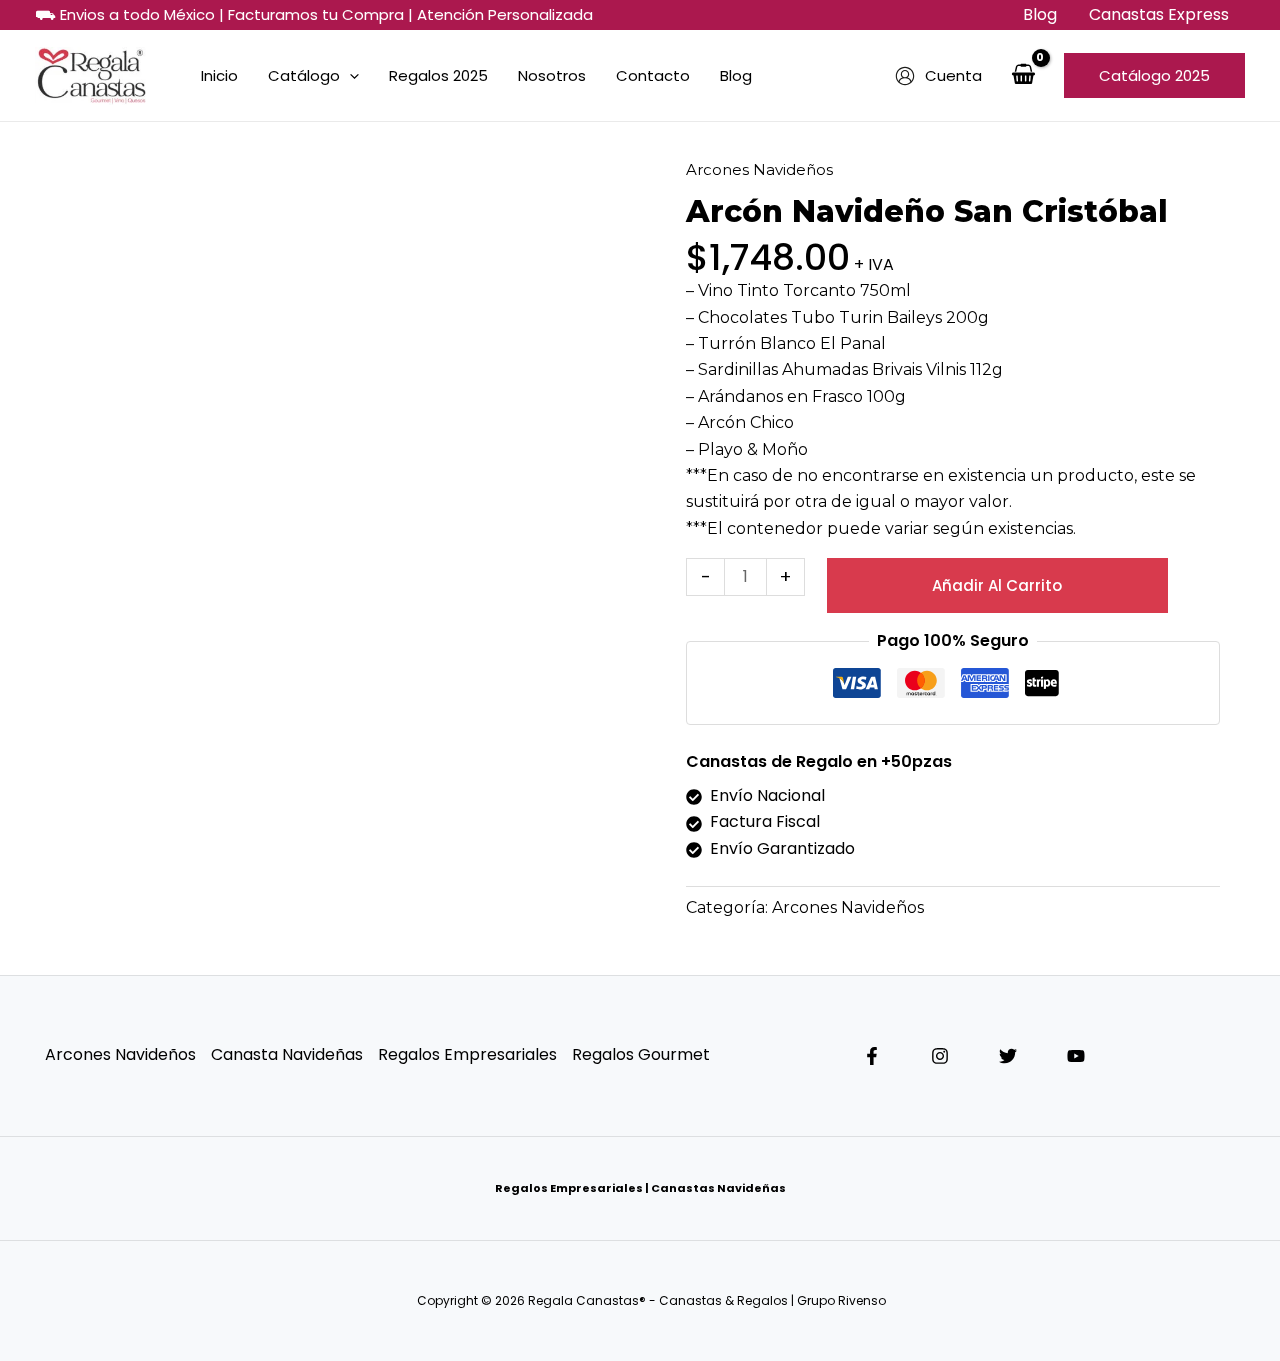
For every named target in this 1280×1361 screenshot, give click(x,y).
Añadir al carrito (997, 585)
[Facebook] (872, 1056)
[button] (1154, 75)
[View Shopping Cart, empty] (1023, 76)
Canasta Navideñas (287, 1054)
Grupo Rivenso (843, 1300)
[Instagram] (940, 1056)
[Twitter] (1008, 1056)
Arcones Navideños (759, 169)
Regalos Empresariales (467, 1054)
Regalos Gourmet (641, 1054)
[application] (349, 76)
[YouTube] (1076, 1056)
